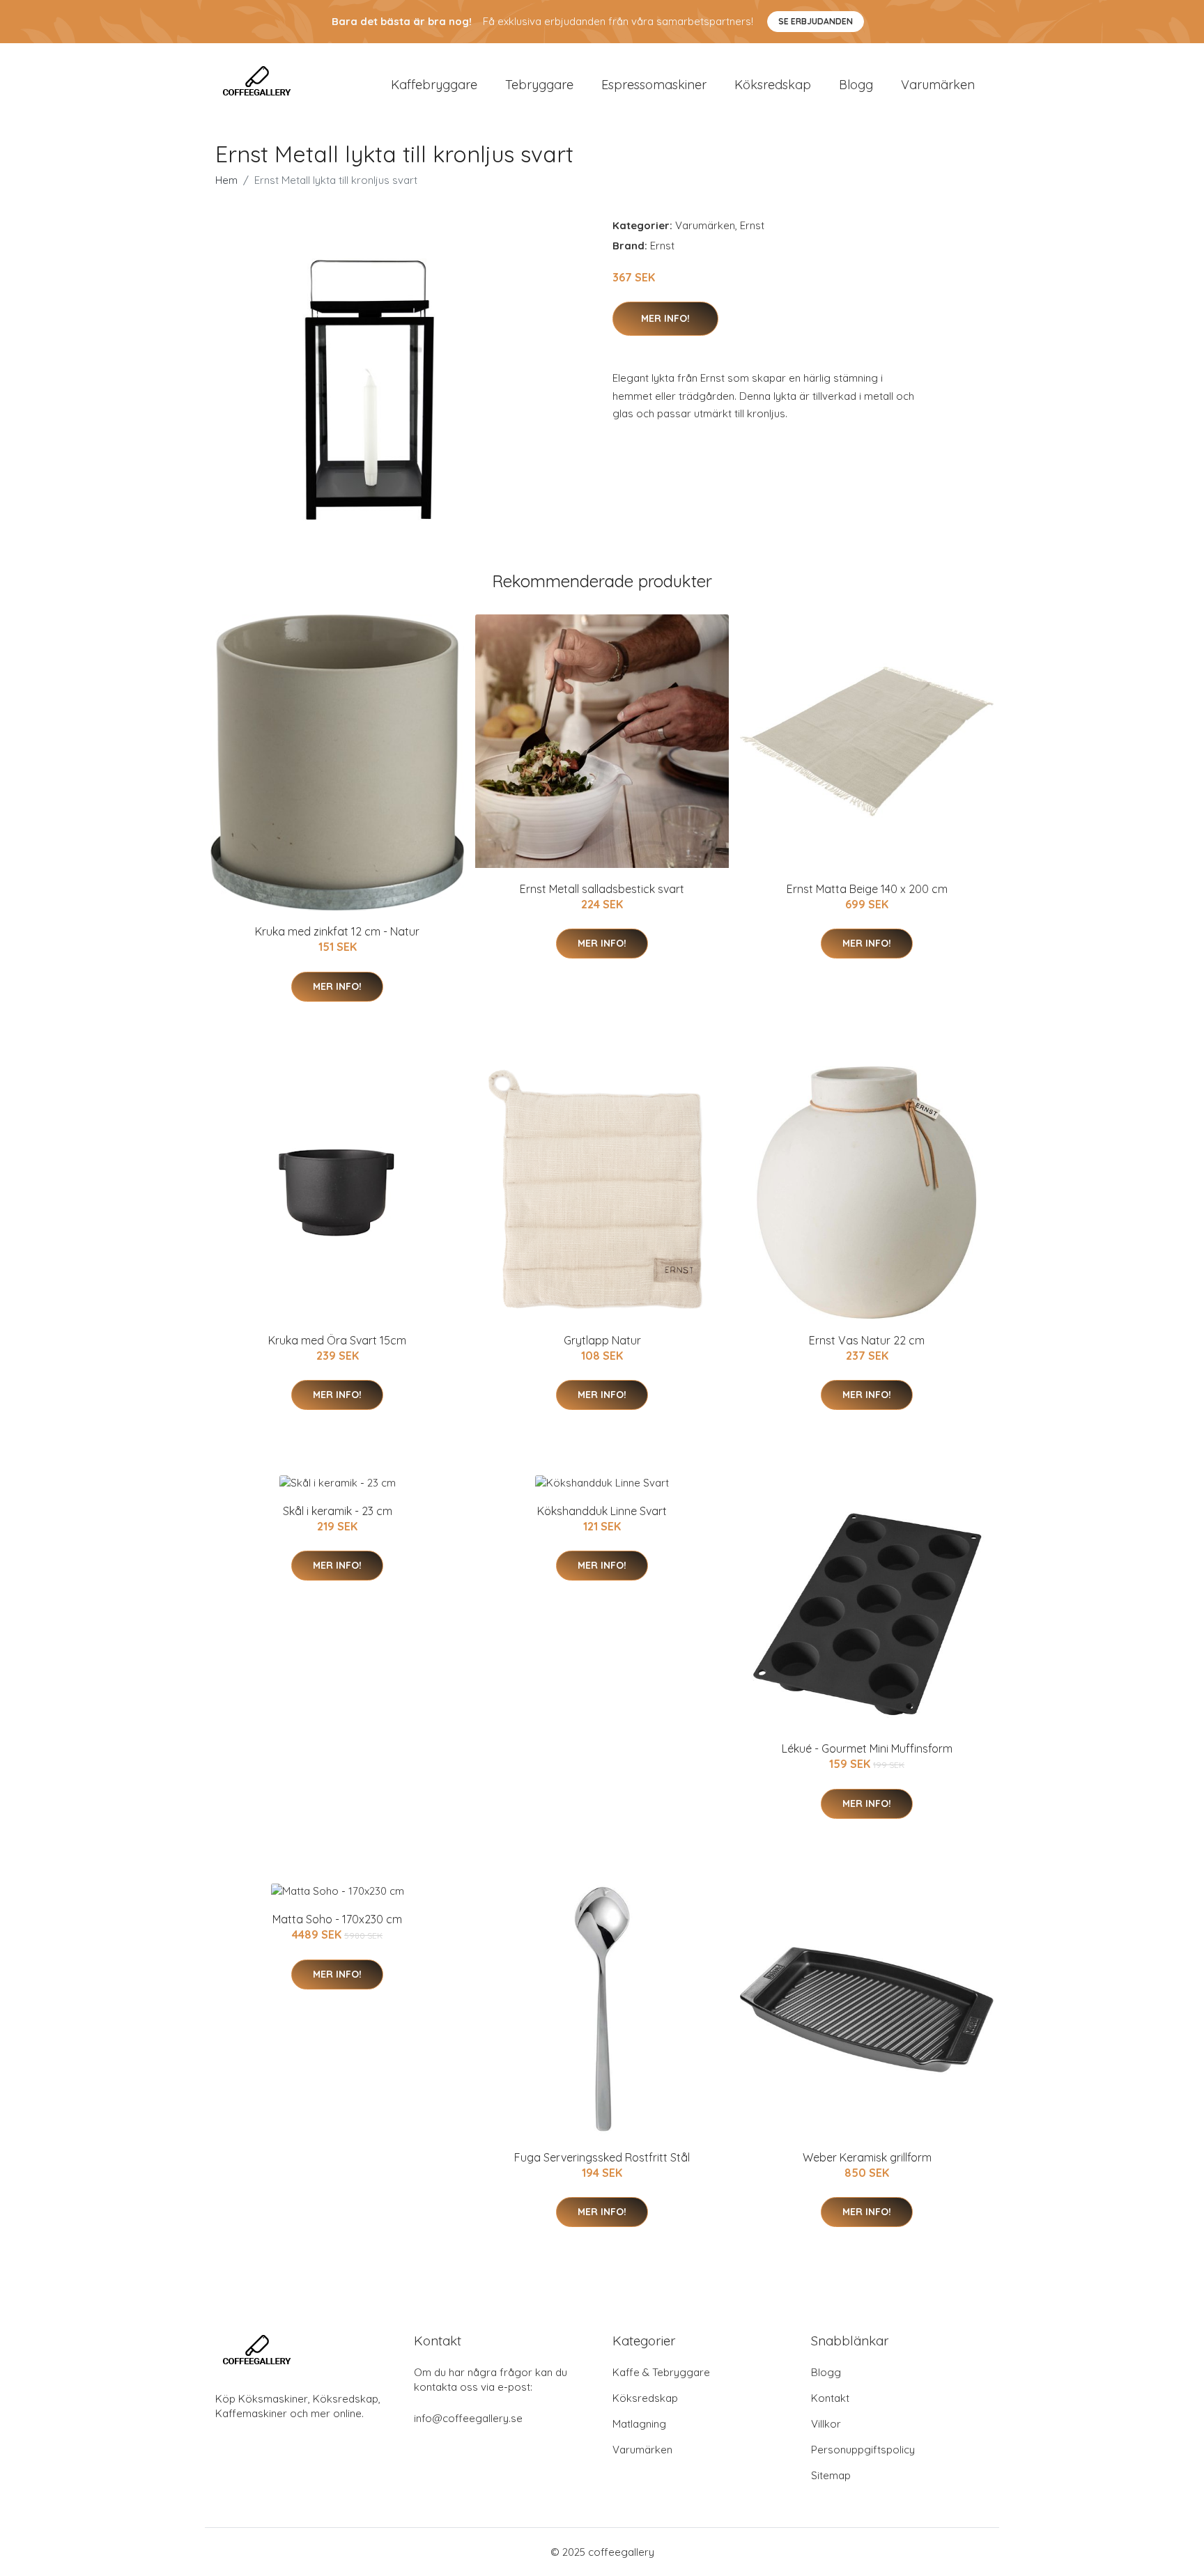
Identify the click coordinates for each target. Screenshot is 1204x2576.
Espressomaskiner (654, 85)
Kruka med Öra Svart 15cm (337, 1340)
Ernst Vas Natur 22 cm (867, 1340)
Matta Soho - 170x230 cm (337, 1919)
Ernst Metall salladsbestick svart (602, 889)
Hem (226, 180)
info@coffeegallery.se (468, 2418)
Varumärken (938, 85)
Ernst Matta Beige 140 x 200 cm (867, 889)
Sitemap (831, 2475)
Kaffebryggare (434, 85)
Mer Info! (665, 318)
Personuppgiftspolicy (863, 2450)
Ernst (752, 225)
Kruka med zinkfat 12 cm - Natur (337, 931)
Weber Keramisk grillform (867, 2157)
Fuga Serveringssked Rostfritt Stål (602, 2157)
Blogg (856, 85)
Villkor (826, 2424)
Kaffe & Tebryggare (661, 2372)
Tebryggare (539, 85)
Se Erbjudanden (816, 21)
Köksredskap (773, 85)
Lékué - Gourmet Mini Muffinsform (867, 1748)
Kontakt (830, 2398)
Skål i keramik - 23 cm (338, 1511)
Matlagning (639, 2424)
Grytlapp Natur (602, 1340)
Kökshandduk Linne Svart (602, 1511)
